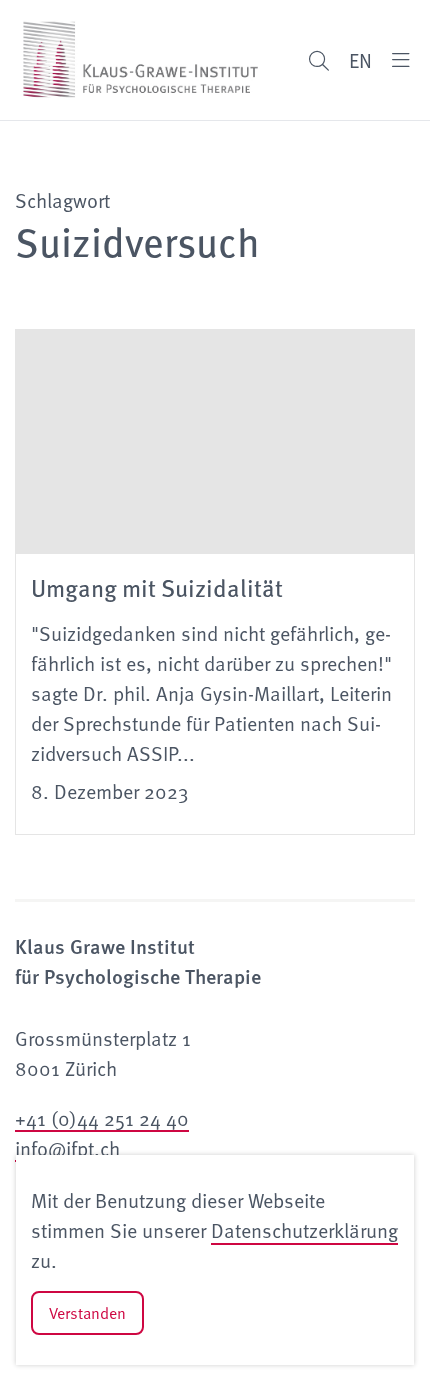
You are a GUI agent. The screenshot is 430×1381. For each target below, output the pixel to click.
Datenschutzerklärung (304, 1230)
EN (360, 60)
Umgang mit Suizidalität (157, 587)
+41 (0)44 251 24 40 (102, 1118)
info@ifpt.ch (67, 1148)
